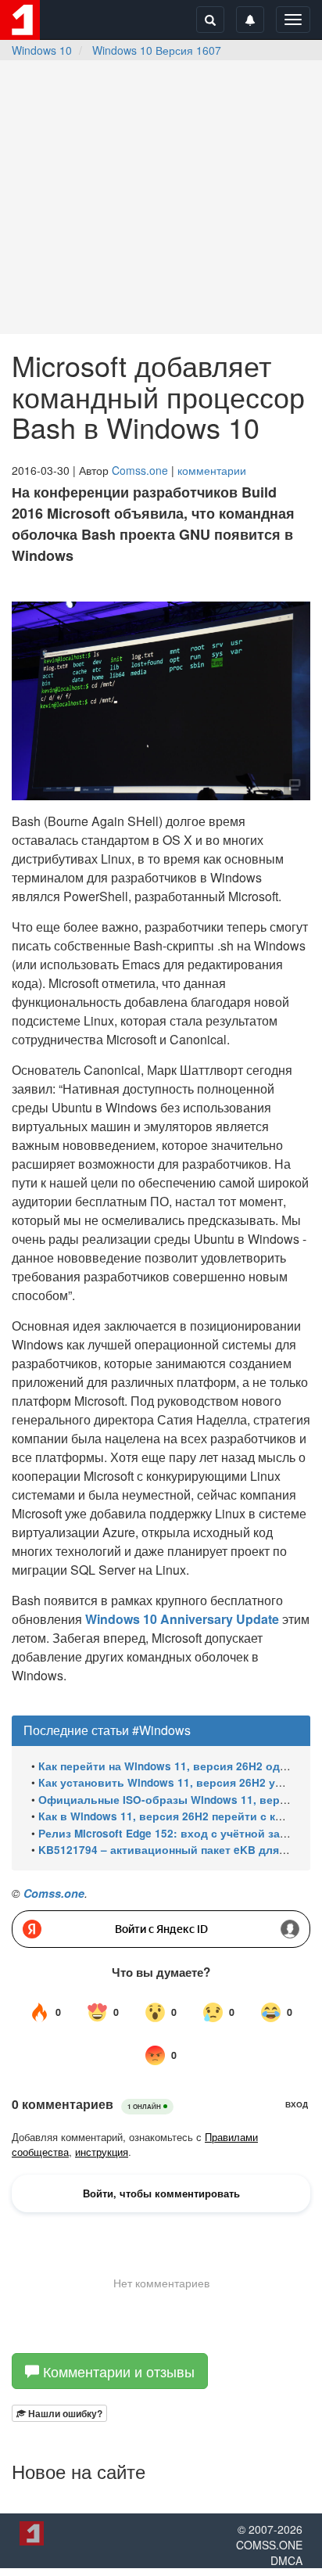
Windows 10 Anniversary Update (182, 1619)
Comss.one (140, 470)
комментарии (212, 470)
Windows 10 (42, 50)
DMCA (286, 2560)
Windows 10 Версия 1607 (157, 50)
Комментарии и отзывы (117, 2371)
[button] (59, 2413)
